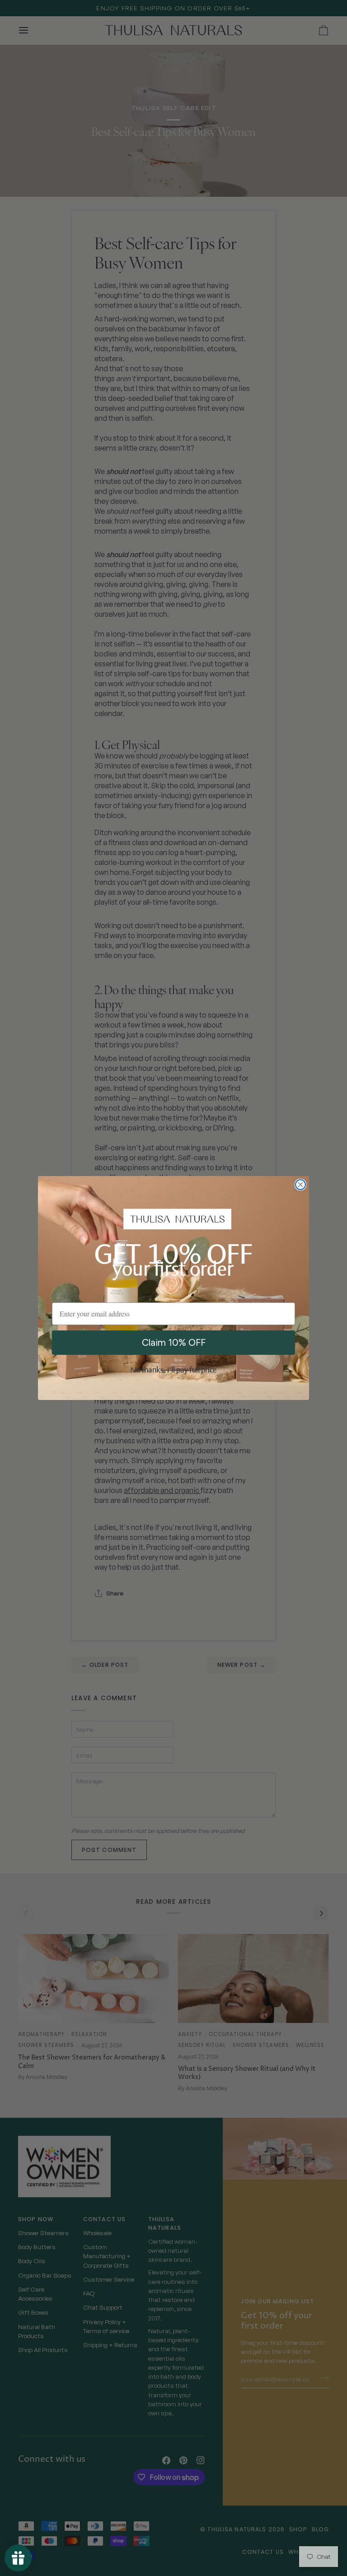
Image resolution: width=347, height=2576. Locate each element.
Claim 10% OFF (174, 1342)
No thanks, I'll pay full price (173, 1371)
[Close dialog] (300, 1185)
